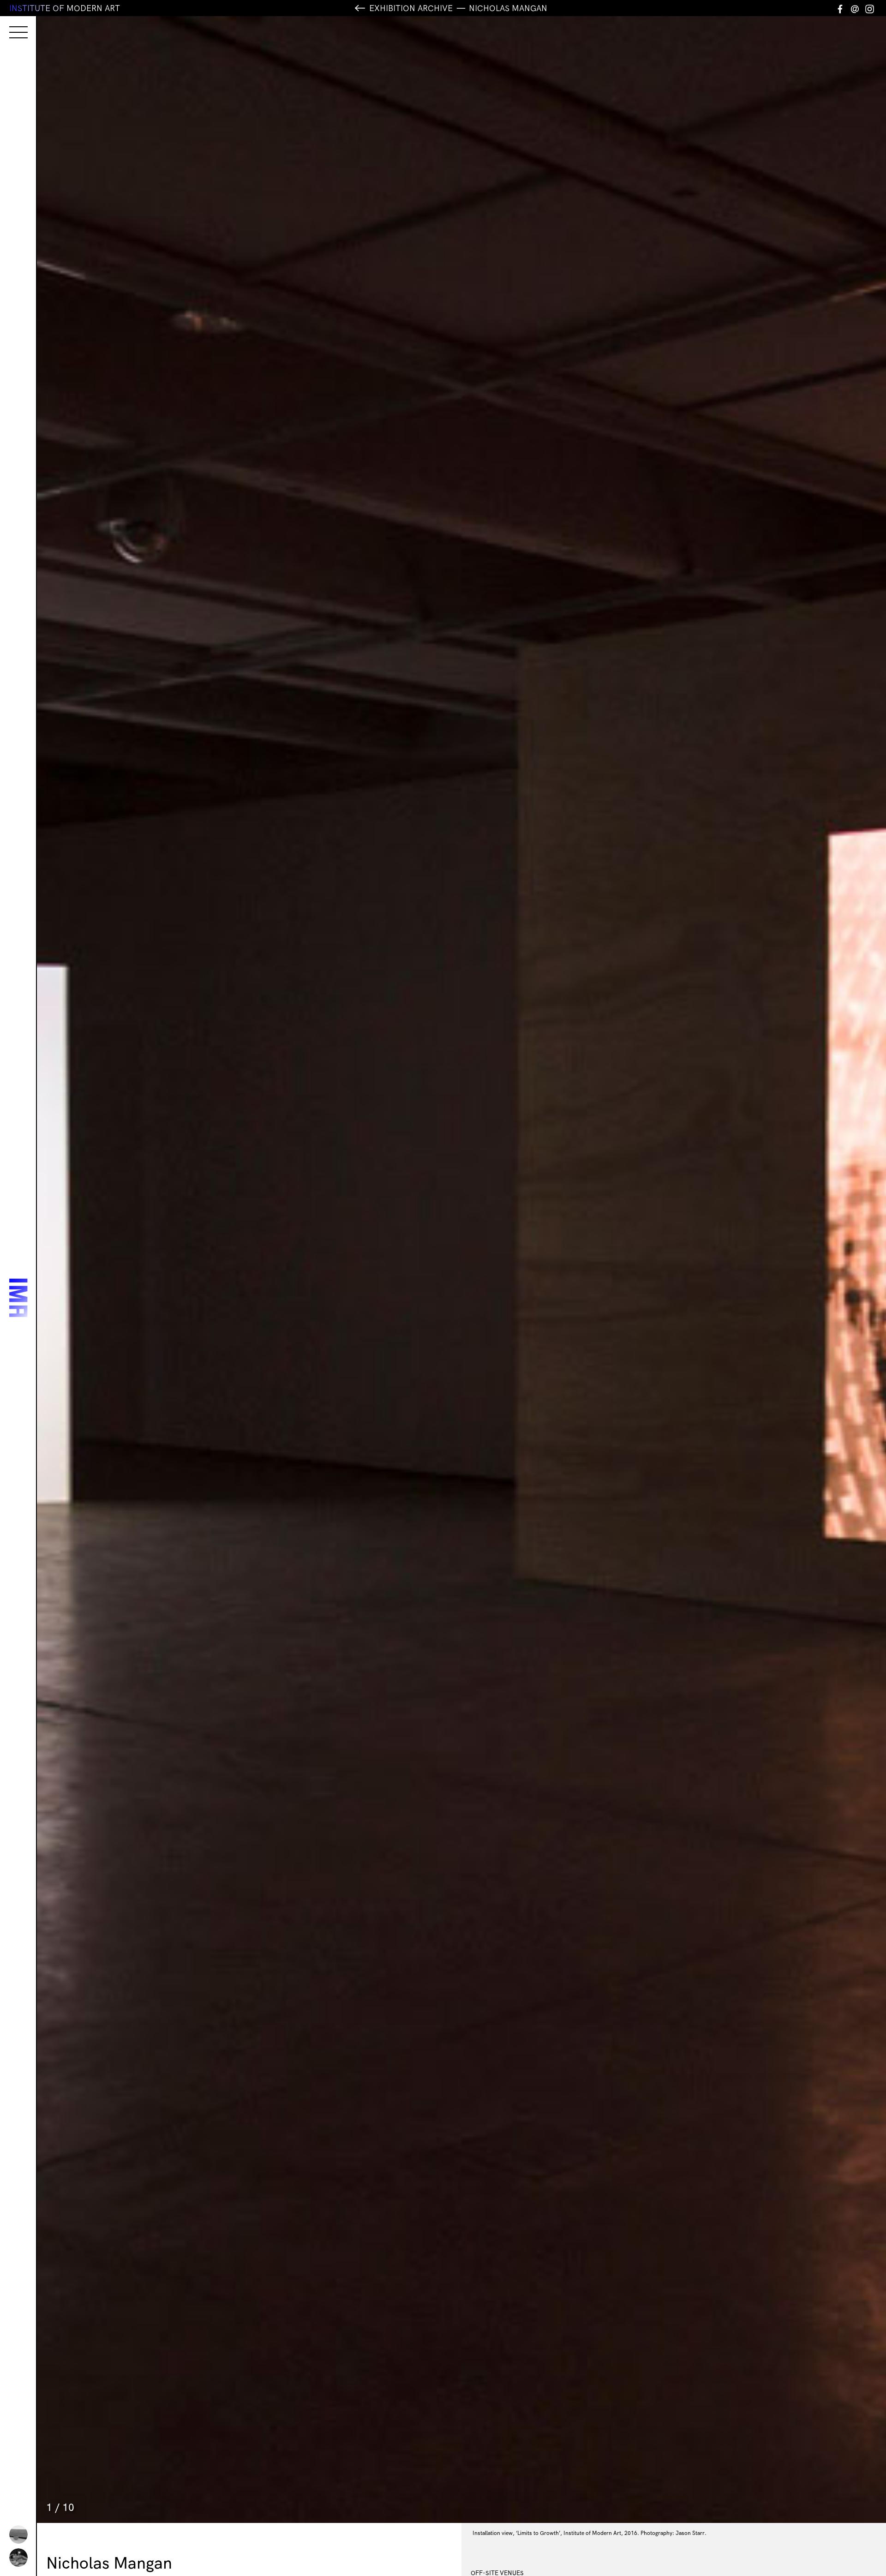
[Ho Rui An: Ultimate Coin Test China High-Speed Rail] (18, 2534)
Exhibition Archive (411, 8)
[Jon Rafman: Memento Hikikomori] (18, 2558)
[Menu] (9, 24)
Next (674, 1270)
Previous (249, 1270)
